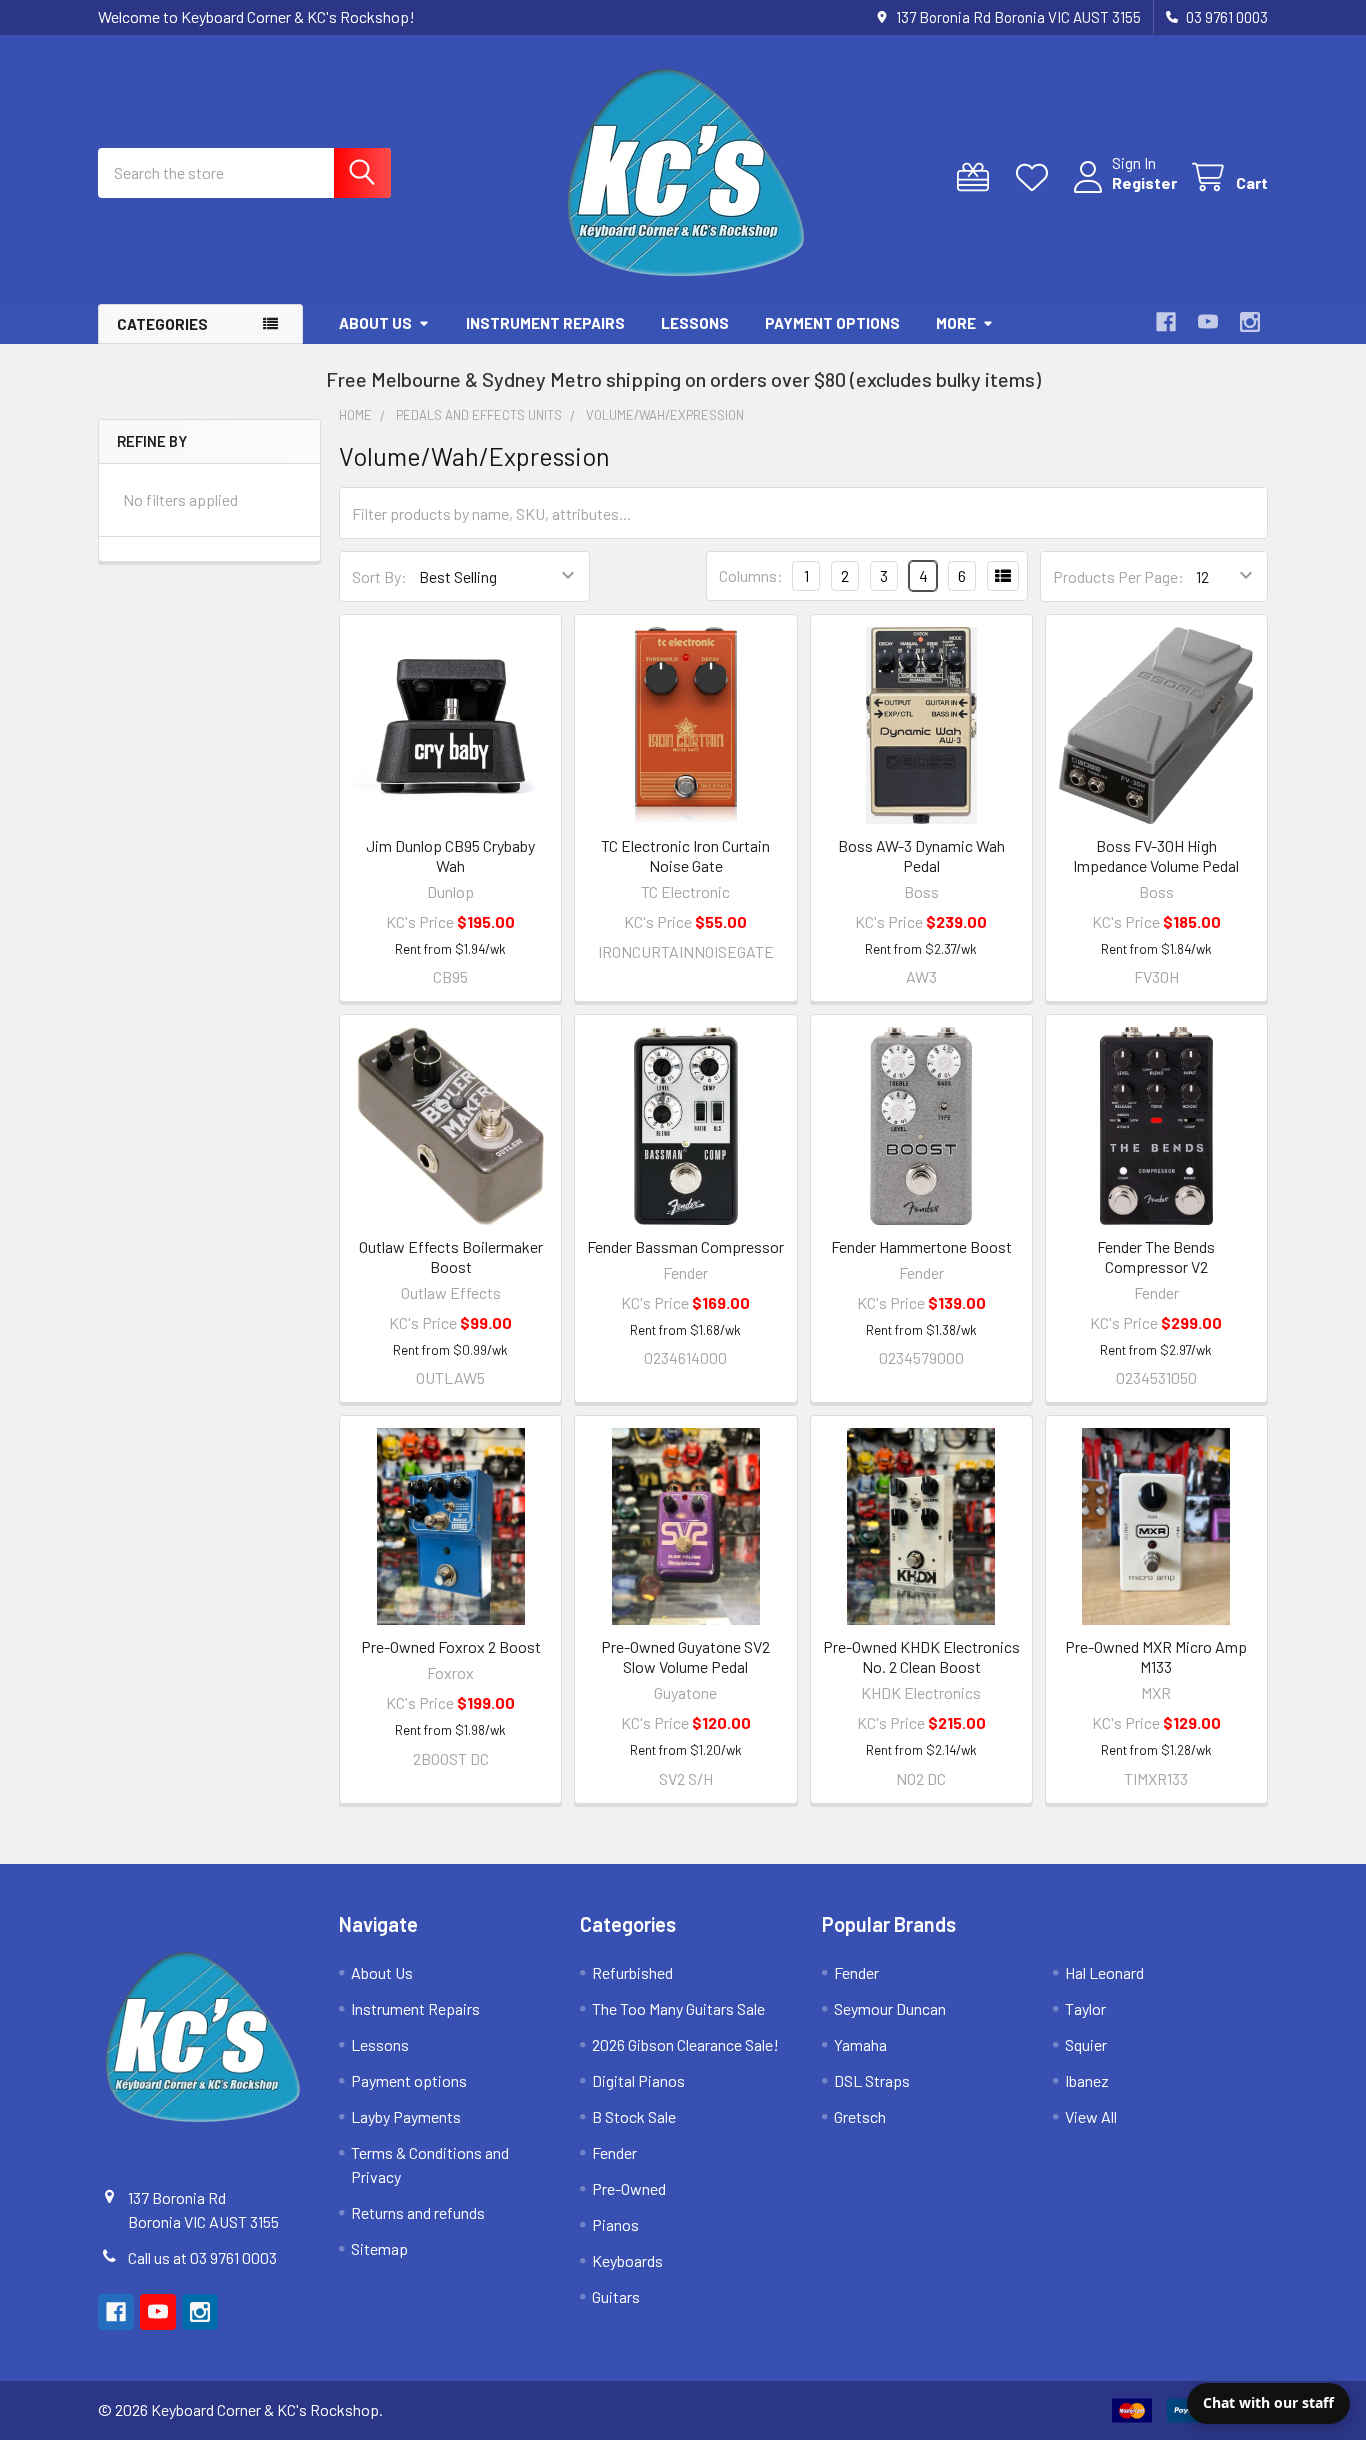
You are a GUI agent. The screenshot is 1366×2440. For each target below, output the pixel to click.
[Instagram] (1250, 322)
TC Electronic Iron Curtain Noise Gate (685, 855)
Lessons (695, 323)
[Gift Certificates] (977, 177)
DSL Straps (872, 2080)
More (956, 323)
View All (1091, 2116)
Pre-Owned (629, 2188)
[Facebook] (1166, 322)
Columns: (751, 575)
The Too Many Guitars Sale (678, 2008)
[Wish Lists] (1036, 177)
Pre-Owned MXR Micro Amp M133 (1156, 1656)
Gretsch (860, 2116)
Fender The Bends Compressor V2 (1156, 1256)
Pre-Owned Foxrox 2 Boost (451, 1646)
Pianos (615, 2224)
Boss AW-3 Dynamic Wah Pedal (921, 855)
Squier (1086, 2044)
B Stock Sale (634, 2116)
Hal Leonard (1104, 1972)
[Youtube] (1208, 322)
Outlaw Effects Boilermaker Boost (451, 1256)
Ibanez (1087, 2080)
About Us (375, 323)
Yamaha (860, 2044)
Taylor (1085, 2008)
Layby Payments (406, 2116)
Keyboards (627, 2260)
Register (1144, 182)
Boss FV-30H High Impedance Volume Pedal (1156, 855)
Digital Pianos (638, 2080)
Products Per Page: (1118, 576)
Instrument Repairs (545, 323)
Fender (614, 2152)
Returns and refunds (418, 2212)
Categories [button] (162, 324)
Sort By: (379, 576)
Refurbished (632, 1972)
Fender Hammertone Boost (921, 1246)
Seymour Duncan (890, 2008)
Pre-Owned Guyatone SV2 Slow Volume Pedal (685, 1656)
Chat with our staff (1268, 2402)
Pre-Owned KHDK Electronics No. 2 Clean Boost (921, 1656)
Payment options (832, 323)
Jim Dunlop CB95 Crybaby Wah (450, 855)
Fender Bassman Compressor (685, 1246)
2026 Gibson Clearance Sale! (685, 2044)
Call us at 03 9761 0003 (202, 2257)
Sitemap (379, 2248)
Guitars (616, 2296)
